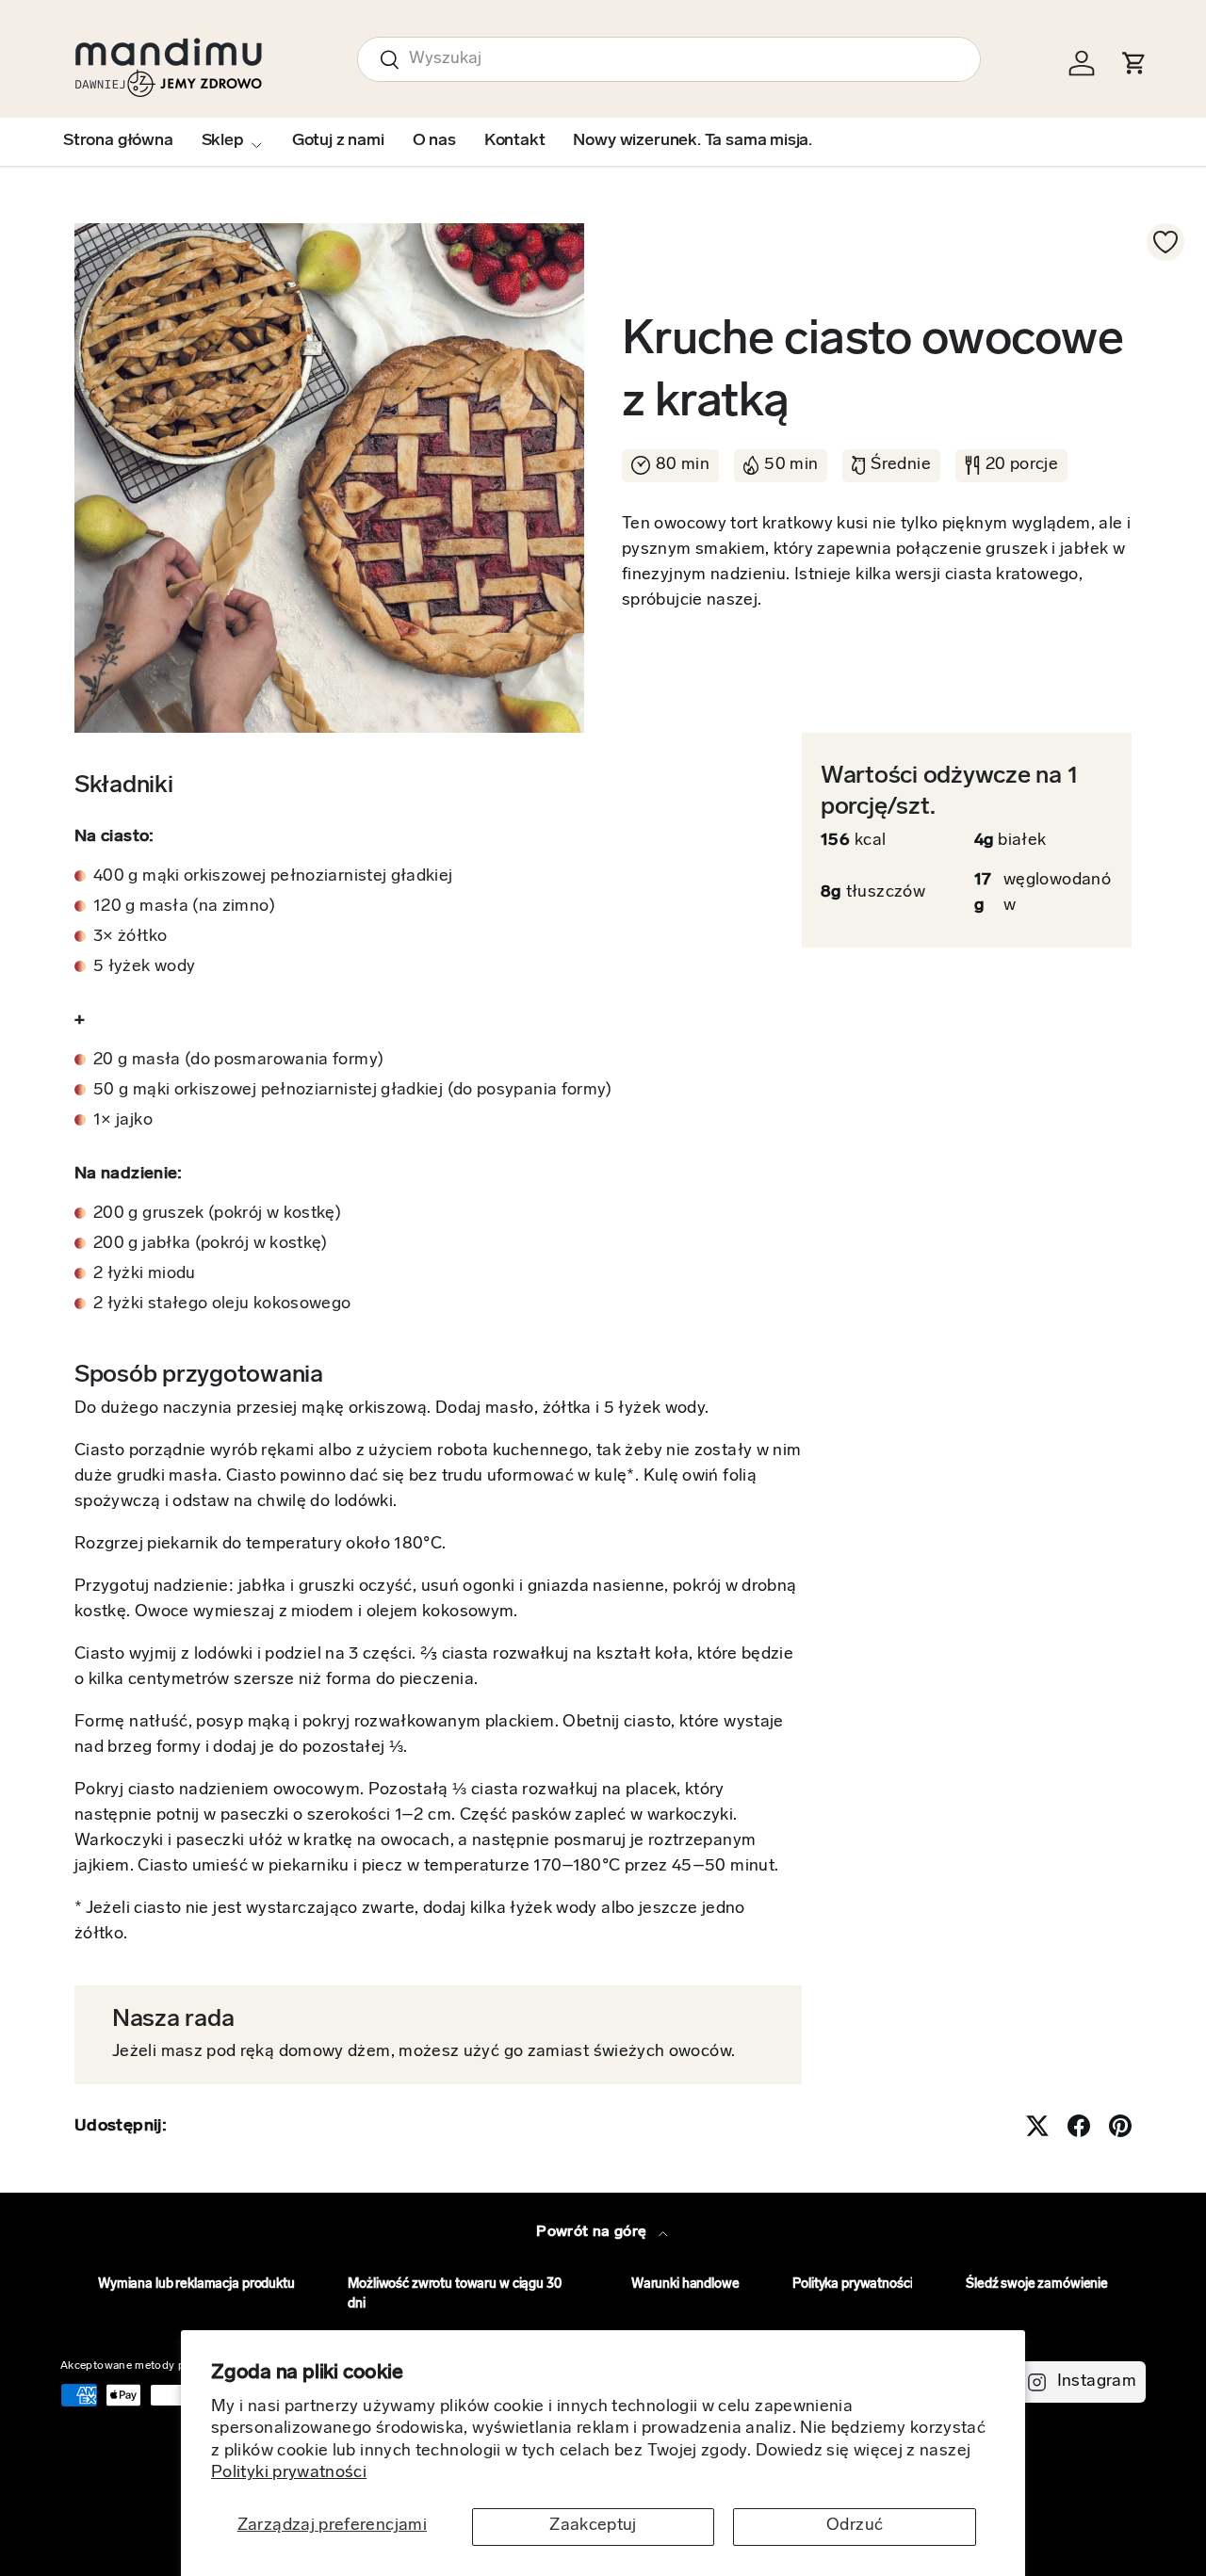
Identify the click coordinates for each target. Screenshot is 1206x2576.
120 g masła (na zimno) (184, 907)
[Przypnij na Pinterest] (1120, 2126)
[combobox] (669, 59)
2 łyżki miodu (145, 1274)
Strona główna (118, 141)
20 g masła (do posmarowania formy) (238, 1061)
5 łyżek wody (144, 967)
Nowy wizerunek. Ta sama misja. (693, 141)
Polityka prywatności (852, 2284)
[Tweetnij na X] (1037, 2126)
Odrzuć (855, 2526)
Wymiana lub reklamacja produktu (196, 2284)
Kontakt (515, 141)
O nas (434, 141)
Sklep (223, 141)
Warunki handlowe (685, 2284)
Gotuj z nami (338, 141)
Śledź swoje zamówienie (1037, 2284)
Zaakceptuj (593, 2526)
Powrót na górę (593, 2232)
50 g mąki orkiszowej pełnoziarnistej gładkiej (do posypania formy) (353, 1091)
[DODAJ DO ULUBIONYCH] (1165, 242)
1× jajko (123, 1121)
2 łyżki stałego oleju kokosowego (222, 1304)
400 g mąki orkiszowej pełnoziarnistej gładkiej (273, 877)
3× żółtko (130, 937)
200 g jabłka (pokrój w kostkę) (211, 1244)
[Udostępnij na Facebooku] (1079, 2126)
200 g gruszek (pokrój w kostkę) (217, 1214)
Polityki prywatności (289, 2473)
